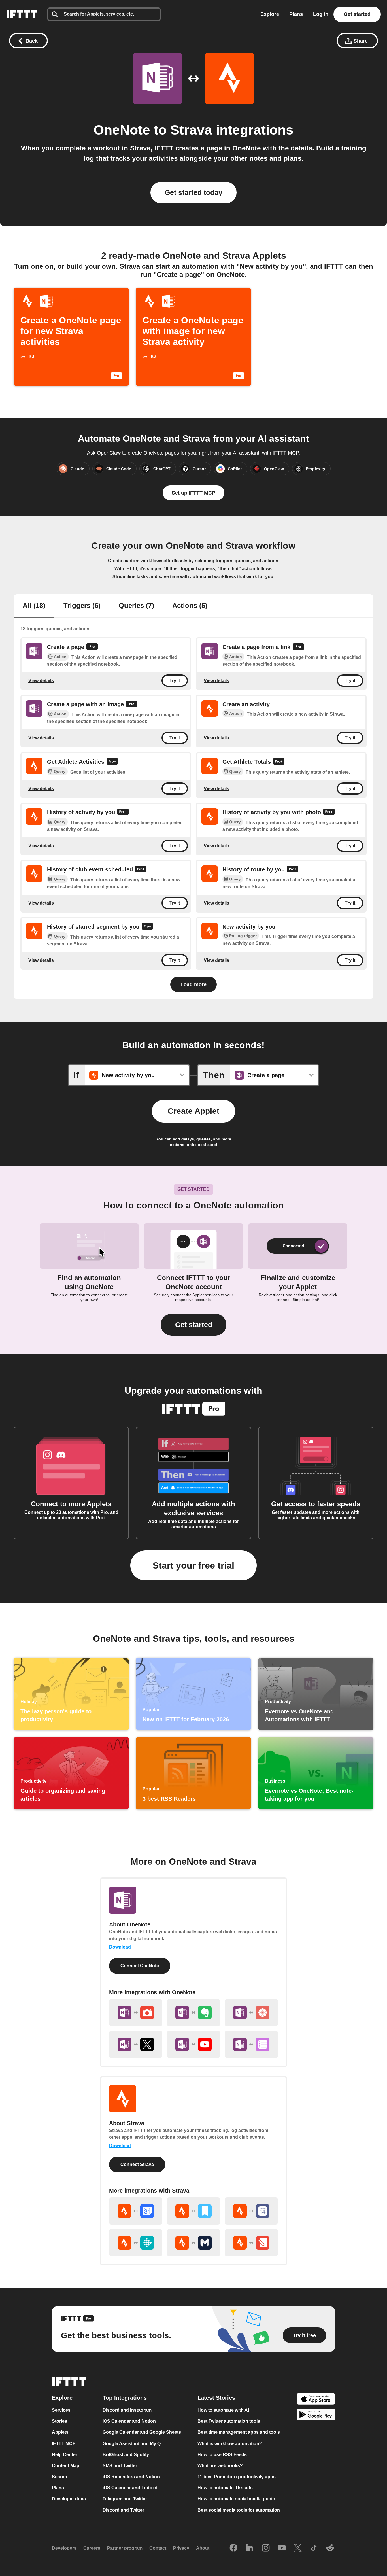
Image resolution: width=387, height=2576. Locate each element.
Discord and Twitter (123, 2510)
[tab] (34, 606)
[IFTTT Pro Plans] (92, 647)
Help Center (65, 2455)
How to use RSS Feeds (222, 2455)
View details (41, 681)
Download (120, 1947)
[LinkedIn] (250, 2548)
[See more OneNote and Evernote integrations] (193, 2013)
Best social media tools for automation (239, 2510)
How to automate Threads (225, 2488)
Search (59, 2477)
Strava (191, 130)
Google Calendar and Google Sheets (142, 2432)
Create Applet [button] (193, 1111)
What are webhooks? (220, 2466)
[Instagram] (266, 2548)
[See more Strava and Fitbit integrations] (136, 2243)
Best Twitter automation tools (229, 2421)
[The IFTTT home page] (22, 14)
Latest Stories (216, 2398)
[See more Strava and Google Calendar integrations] (136, 2211)
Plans (296, 14)
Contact (158, 2548)
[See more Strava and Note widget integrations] (251, 2243)
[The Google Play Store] (316, 2415)
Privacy (181, 2548)
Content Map (66, 2466)
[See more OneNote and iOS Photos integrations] (251, 2013)
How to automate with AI (223, 2410)
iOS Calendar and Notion (129, 2421)
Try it (175, 681)
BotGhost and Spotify (126, 2455)
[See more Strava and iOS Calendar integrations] (251, 2211)
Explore (270, 14)
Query (60, 771)
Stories (59, 2421)
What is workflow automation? (230, 2444)
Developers (64, 2548)
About (203, 2548)
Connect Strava (137, 2164)
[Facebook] (233, 2548)
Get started (357, 14)
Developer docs (69, 2499)
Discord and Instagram (127, 2410)
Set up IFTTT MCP (193, 493)
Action (60, 657)
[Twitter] (298, 2548)
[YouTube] (282, 2548)
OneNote (122, 130)
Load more (193, 984)
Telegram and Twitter (125, 2499)
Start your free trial (193, 1565)
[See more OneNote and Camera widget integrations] (136, 2013)
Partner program (125, 2548)
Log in (321, 14)
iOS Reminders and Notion (131, 2477)
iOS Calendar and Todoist (130, 2488)
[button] (193, 1325)
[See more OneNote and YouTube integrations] (193, 2044)
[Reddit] (330, 2548)
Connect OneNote (140, 1966)
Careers (92, 2548)
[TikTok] (314, 2548)
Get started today (193, 192)
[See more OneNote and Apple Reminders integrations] (251, 2044)
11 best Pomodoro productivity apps (237, 2477)
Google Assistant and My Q (132, 2444)
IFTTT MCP (64, 2444)
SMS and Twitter (120, 2466)
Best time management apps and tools (239, 2432)
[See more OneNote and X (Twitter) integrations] (136, 2044)
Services (61, 2410)
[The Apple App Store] (316, 2400)
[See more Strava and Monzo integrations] (193, 2243)
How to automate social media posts (236, 2499)
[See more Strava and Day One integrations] (193, 2211)
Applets (60, 2432)
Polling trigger (243, 936)
